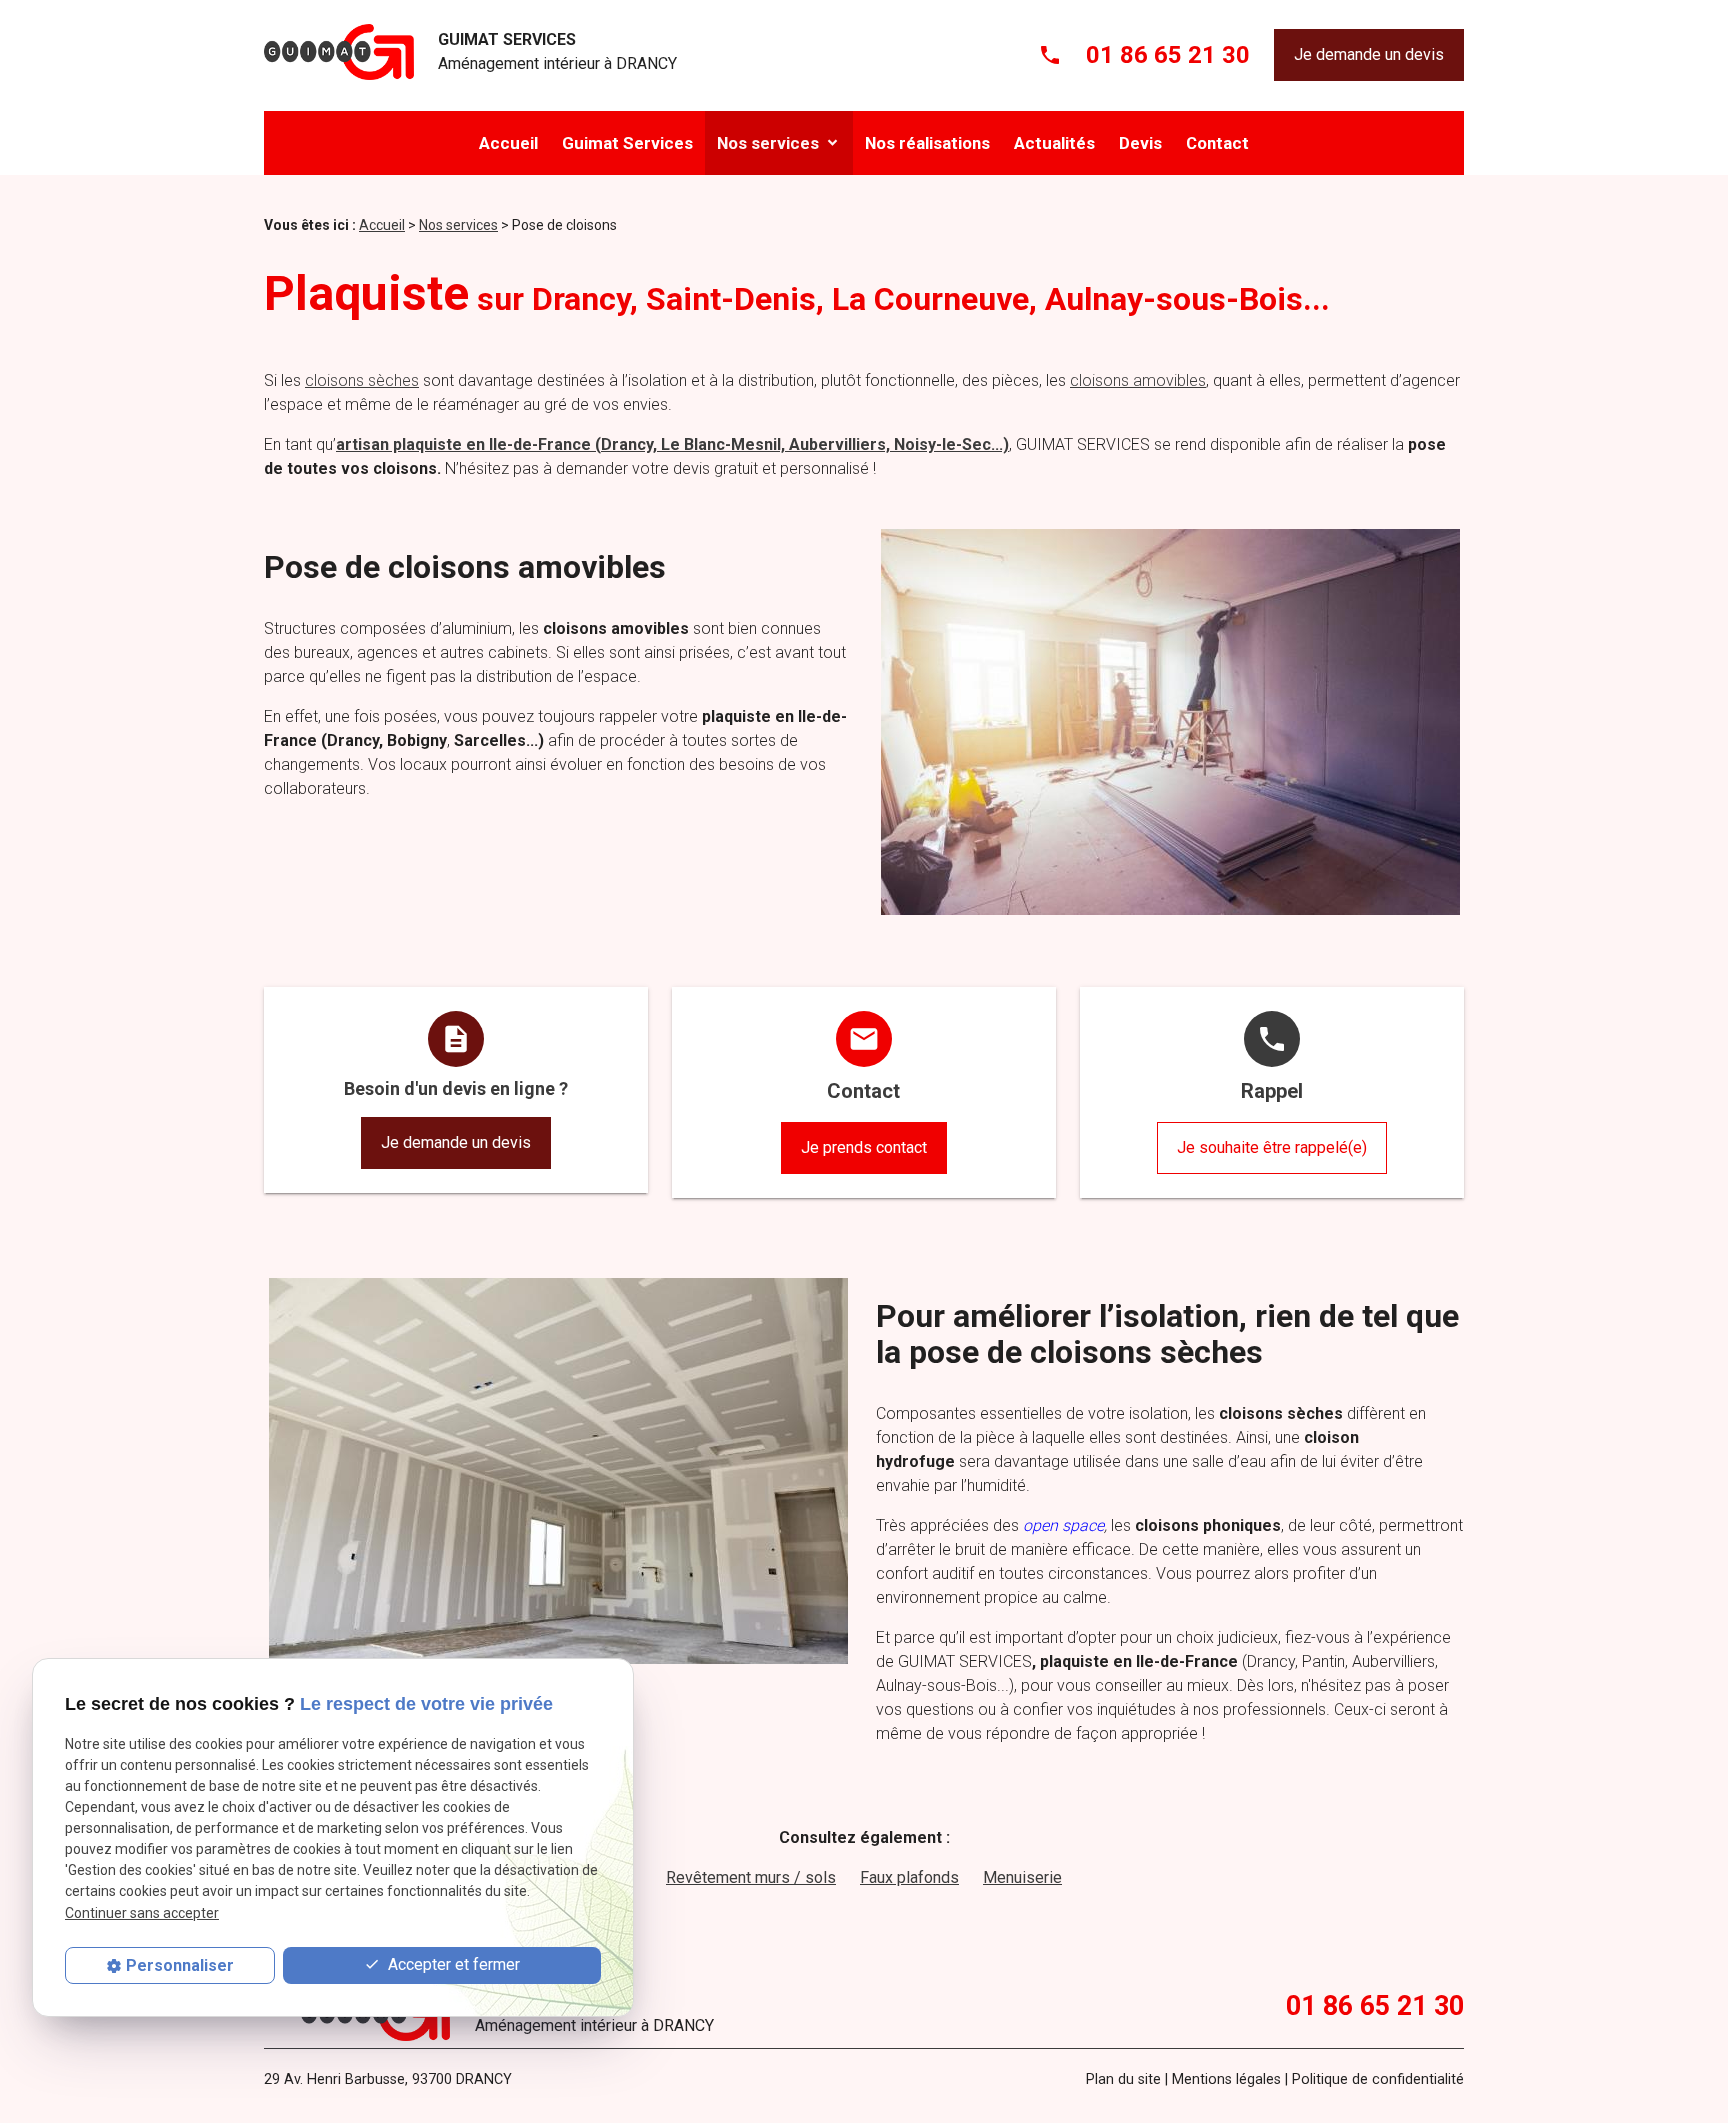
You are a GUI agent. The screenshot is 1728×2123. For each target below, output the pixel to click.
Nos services (768, 143)
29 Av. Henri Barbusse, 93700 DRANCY (388, 2079)
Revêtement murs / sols (751, 1877)
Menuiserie (1022, 1877)
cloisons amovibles (1138, 380)
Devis (1140, 143)
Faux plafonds (909, 1877)
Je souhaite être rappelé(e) (1272, 1147)
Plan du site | (1127, 2079)
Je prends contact (864, 1147)
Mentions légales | (1230, 2079)
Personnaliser (180, 1965)
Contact (1217, 143)
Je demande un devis (1369, 54)
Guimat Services (627, 143)
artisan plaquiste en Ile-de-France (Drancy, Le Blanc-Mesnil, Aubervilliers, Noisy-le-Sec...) (672, 444)
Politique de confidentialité (1378, 2079)
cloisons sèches (362, 380)
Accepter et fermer (452, 1964)
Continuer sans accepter (142, 1913)
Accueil (508, 143)
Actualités (1054, 143)
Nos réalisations (927, 143)
